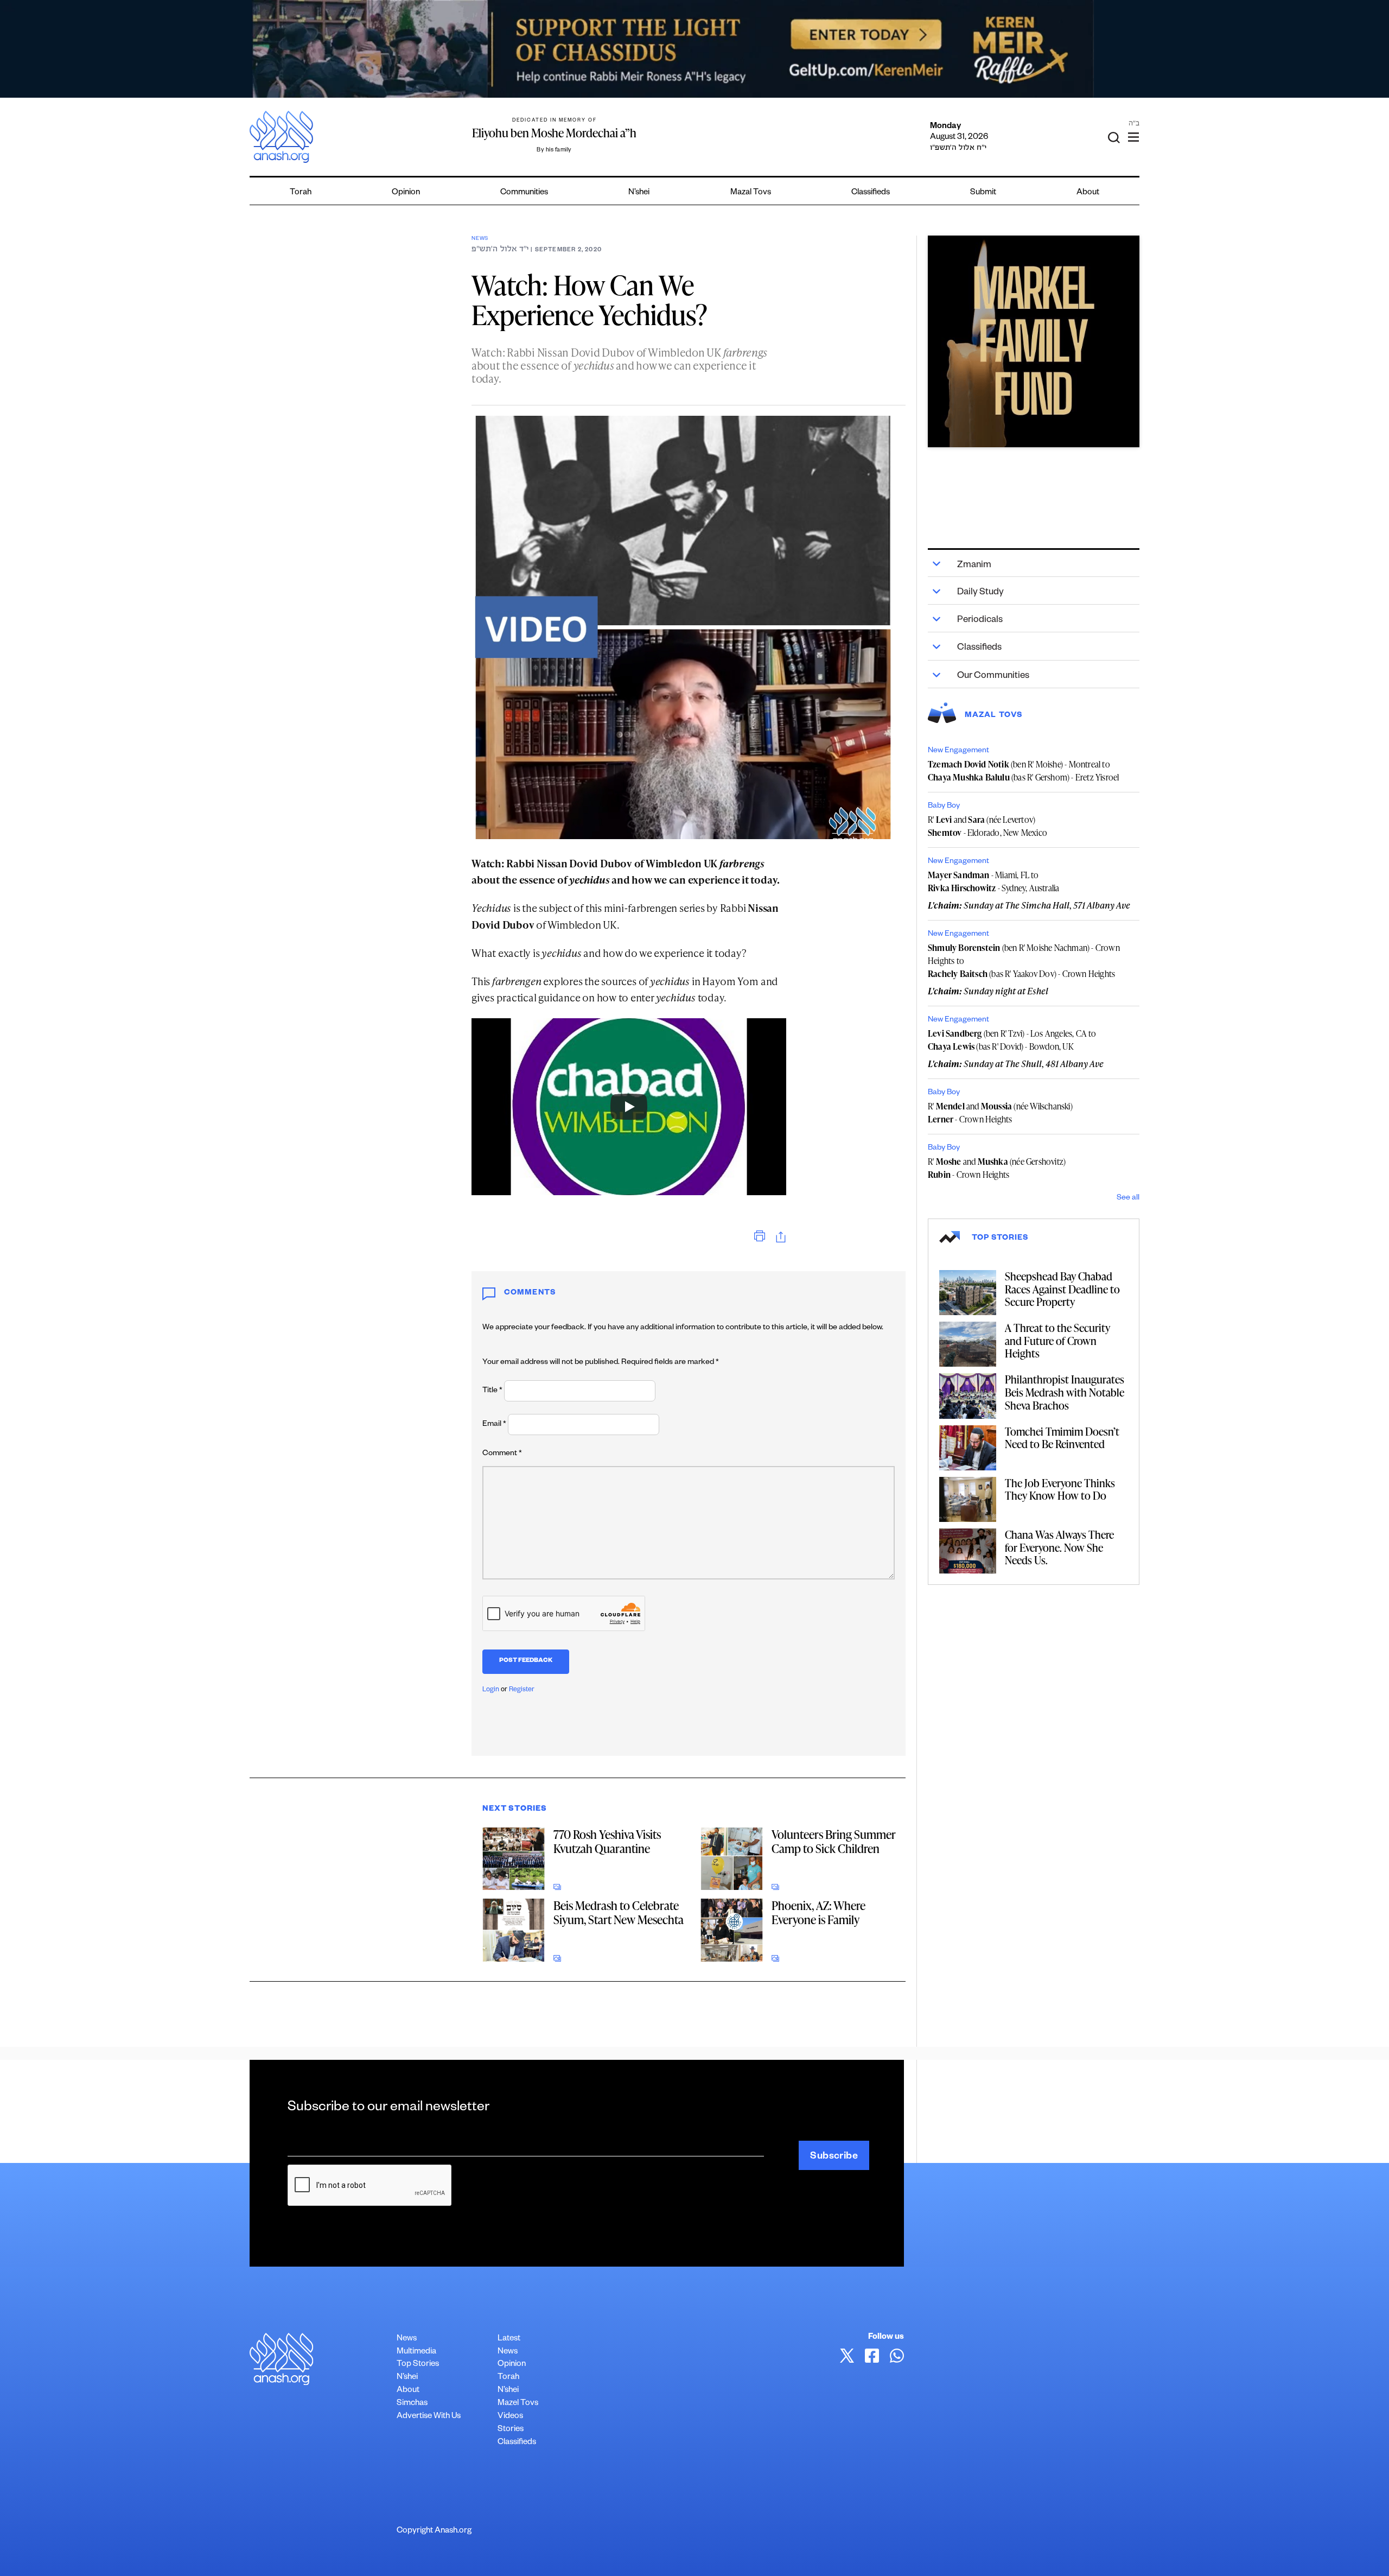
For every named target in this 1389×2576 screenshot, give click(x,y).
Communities (524, 193)
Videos (510, 2417)
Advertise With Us (429, 2417)
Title (492, 1391)
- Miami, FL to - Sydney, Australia (993, 881)
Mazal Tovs (751, 193)
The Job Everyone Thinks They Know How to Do (1060, 1489)
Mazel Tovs (518, 2404)
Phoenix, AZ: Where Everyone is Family (818, 1912)
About (1088, 193)
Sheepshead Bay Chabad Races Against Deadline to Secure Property (1062, 1289)
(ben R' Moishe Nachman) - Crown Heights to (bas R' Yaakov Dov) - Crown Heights (1024, 961)
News (480, 239)
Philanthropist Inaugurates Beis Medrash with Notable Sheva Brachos (1065, 1392)
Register (522, 1690)
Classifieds (871, 193)
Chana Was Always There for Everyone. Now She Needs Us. (1059, 1547)
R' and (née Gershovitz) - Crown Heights (997, 1168)
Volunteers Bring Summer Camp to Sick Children (834, 1841)
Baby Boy (944, 807)
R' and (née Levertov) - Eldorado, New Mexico (987, 826)
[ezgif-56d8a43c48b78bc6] (1034, 341)
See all (1128, 1198)
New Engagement (958, 751)
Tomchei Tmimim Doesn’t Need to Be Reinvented (1062, 1438)
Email (494, 1425)
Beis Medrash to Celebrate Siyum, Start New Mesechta (619, 1912)
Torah (301, 193)
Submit (983, 193)
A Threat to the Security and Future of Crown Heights (1057, 1340)
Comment (502, 1454)
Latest (509, 2339)
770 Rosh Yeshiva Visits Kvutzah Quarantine (607, 1841)
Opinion (406, 193)
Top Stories (418, 2365)
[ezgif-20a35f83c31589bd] (694, 49)
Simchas (412, 2404)
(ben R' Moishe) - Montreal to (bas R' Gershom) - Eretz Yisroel (1023, 771)
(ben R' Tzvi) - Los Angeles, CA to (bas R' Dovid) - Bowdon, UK (1012, 1040)
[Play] (629, 1107)
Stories (511, 2430)
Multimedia (416, 2352)
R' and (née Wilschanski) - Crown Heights (1000, 1113)
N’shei (639, 193)
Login (491, 1690)
